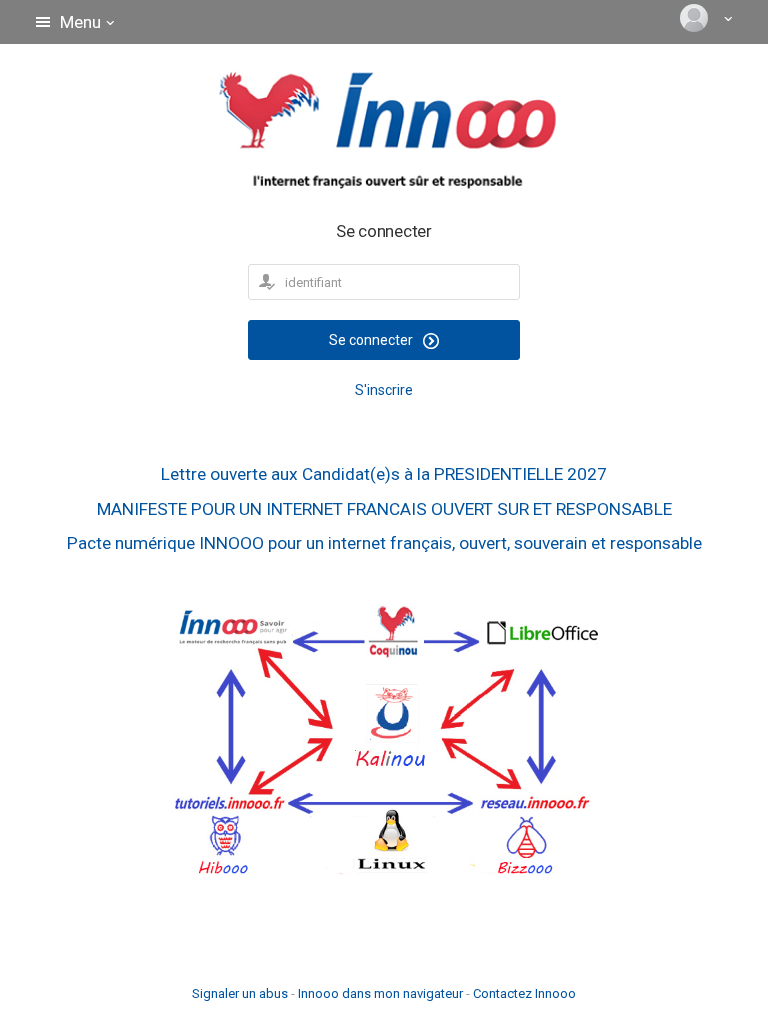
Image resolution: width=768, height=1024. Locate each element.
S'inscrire (384, 390)
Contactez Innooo (524, 993)
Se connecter (372, 340)
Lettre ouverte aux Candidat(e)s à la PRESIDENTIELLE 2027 (384, 474)
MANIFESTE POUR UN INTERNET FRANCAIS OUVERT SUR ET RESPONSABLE (384, 509)
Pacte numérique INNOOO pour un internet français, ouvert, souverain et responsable (384, 543)
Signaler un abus (240, 993)
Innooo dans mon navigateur (380, 993)
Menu (80, 22)
